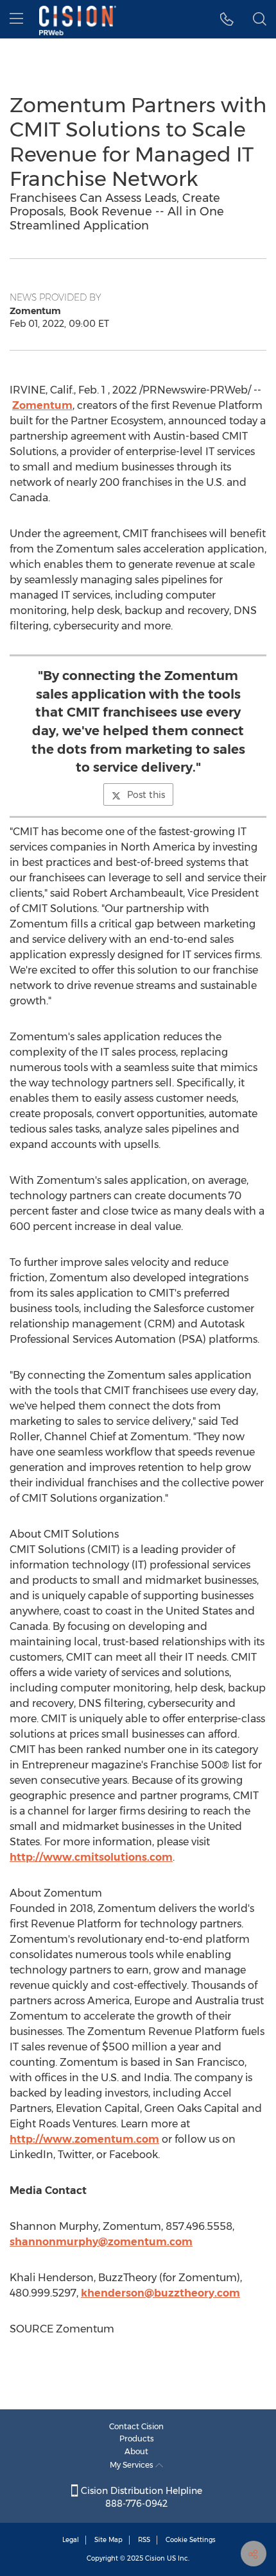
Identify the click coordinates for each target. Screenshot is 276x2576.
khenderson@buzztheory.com (160, 2293)
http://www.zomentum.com (84, 2139)
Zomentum (42, 405)
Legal (71, 2540)
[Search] (260, 19)
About (136, 2451)
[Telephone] (227, 19)
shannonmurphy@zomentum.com (101, 2242)
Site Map (108, 2540)
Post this (146, 795)
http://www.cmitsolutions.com (91, 1857)
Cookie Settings (191, 2540)
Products (137, 2439)
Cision (155, 2558)
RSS (144, 2540)
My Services (133, 2465)
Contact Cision (136, 2426)
